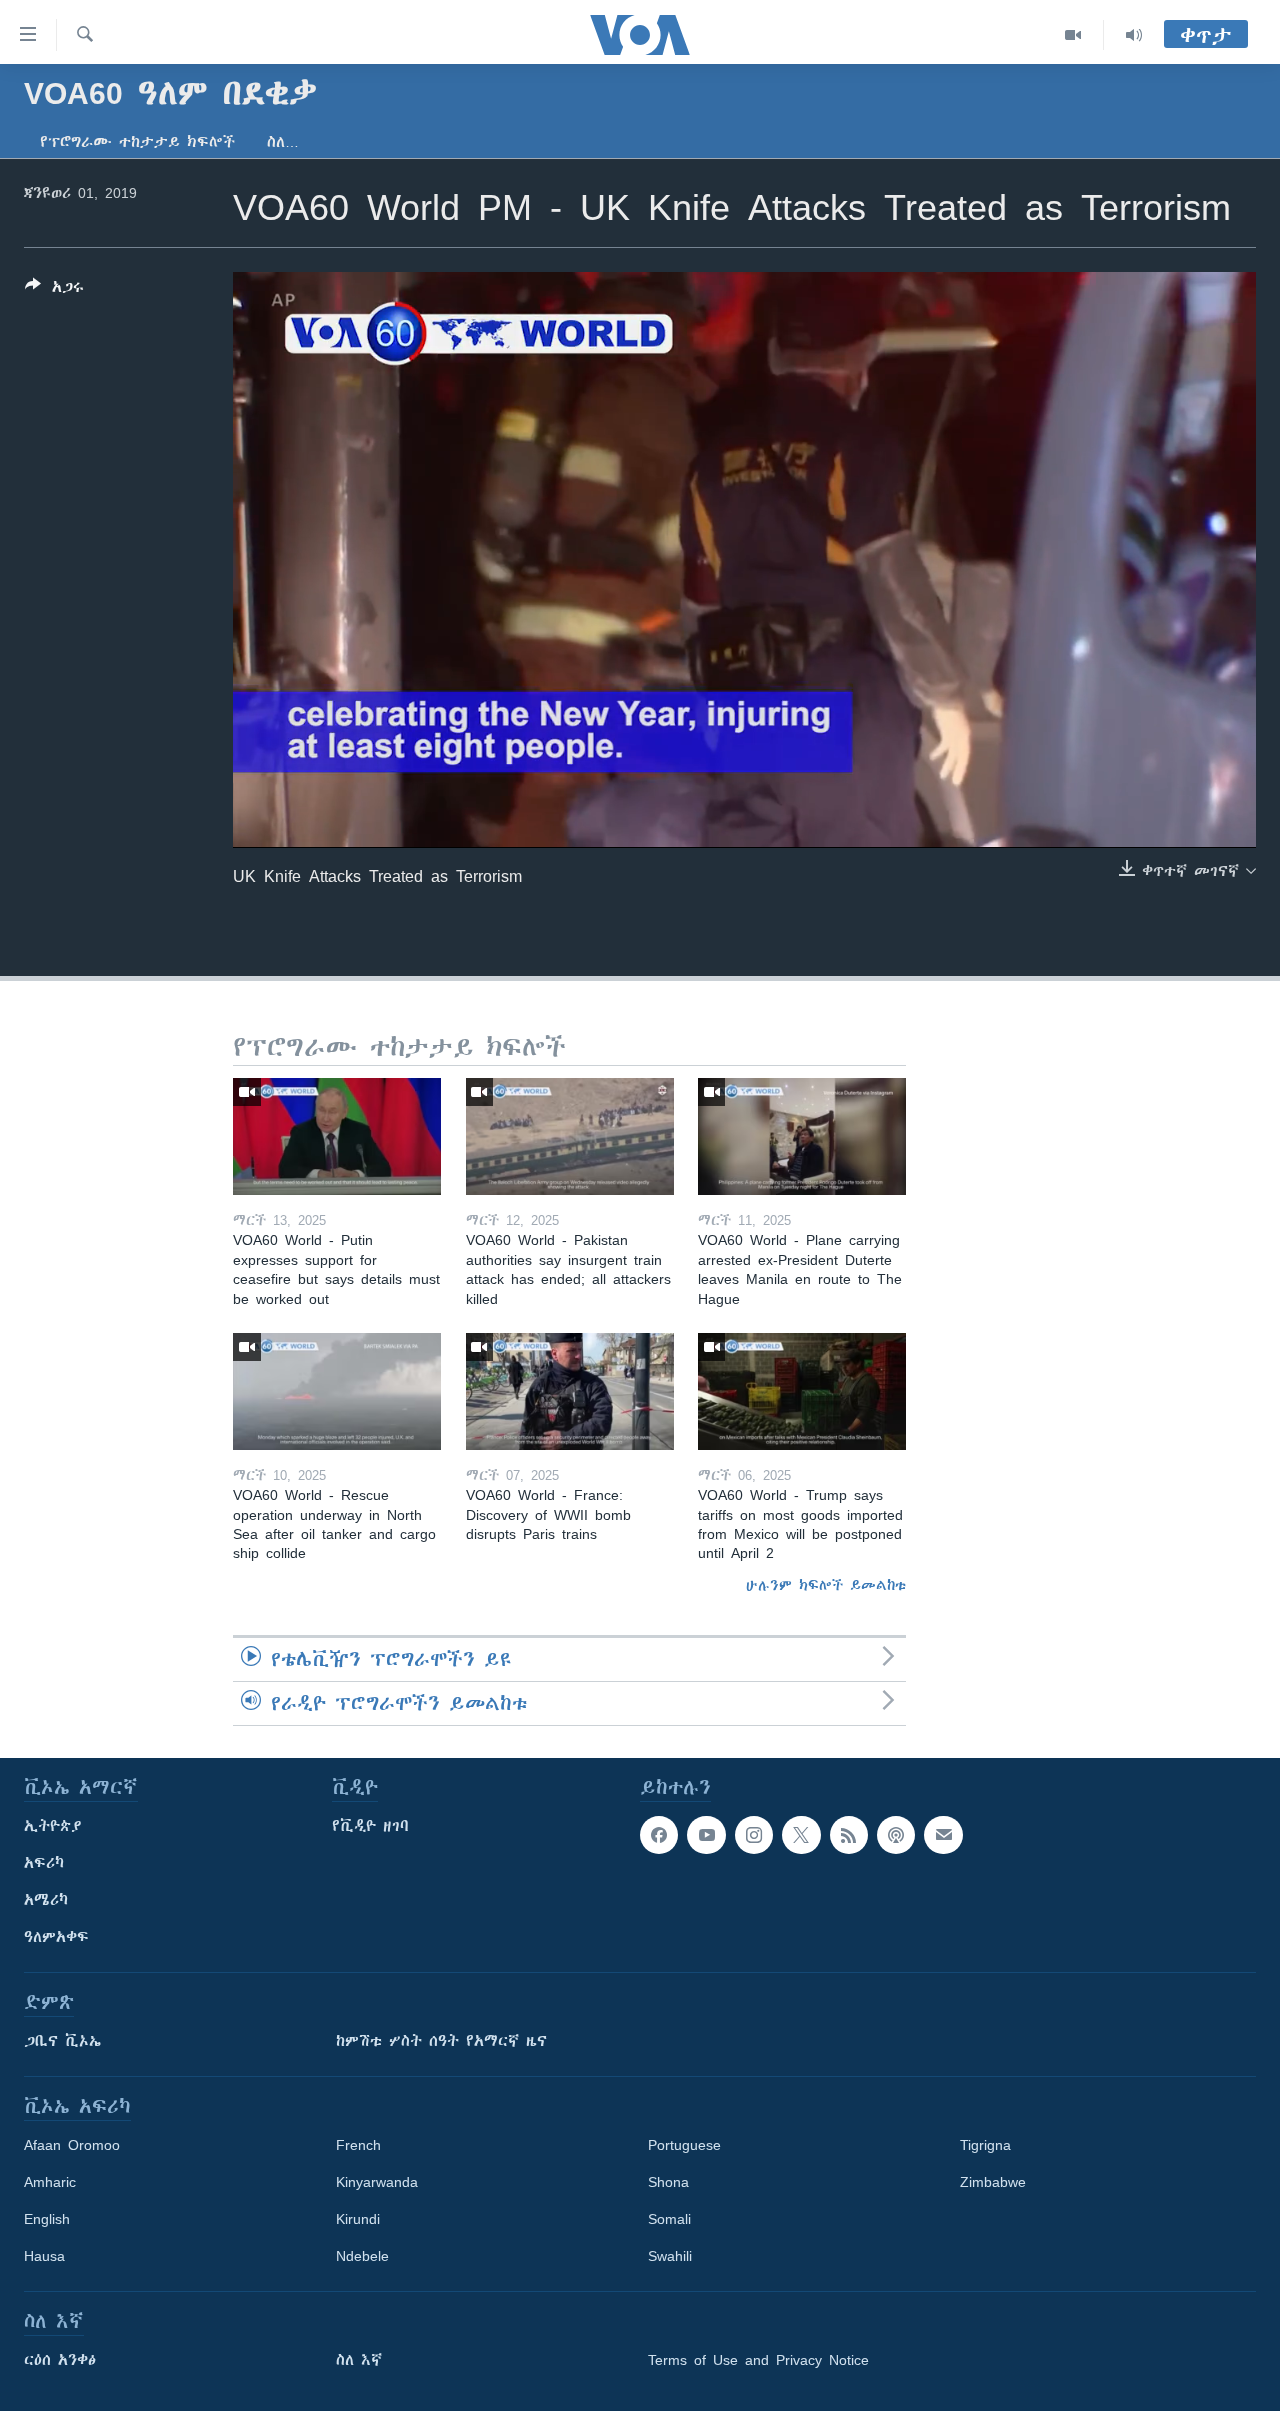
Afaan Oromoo (72, 2145)
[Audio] (1134, 35)
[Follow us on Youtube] (706, 1835)
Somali (669, 2219)
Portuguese (684, 2145)
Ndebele (362, 2256)
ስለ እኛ (359, 2360)
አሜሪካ (46, 1900)
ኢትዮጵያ (53, 1826)
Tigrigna (985, 2145)
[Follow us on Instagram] (754, 1835)
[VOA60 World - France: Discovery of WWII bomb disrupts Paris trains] (570, 1391)
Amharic (50, 2182)
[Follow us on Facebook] (659, 1835)
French (358, 2145)
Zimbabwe (993, 2182)
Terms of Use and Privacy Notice (758, 2360)
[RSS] (849, 1835)
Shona (668, 2182)
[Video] (1073, 35)
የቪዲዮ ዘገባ (370, 1826)
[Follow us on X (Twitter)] (801, 1835)
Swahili (670, 2256)
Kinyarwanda (377, 2182)
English (47, 2219)
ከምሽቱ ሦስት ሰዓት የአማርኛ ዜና (441, 2041)
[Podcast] (896, 1835)
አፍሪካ (44, 1863)
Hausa (44, 2256)
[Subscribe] (943, 1835)
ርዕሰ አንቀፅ (60, 2360)
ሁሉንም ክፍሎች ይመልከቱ (826, 1585)
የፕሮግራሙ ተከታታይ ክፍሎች (137, 142)
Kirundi (358, 2219)
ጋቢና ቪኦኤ (62, 2041)
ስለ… (283, 142)
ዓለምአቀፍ (56, 1937)
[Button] (54, 290)
